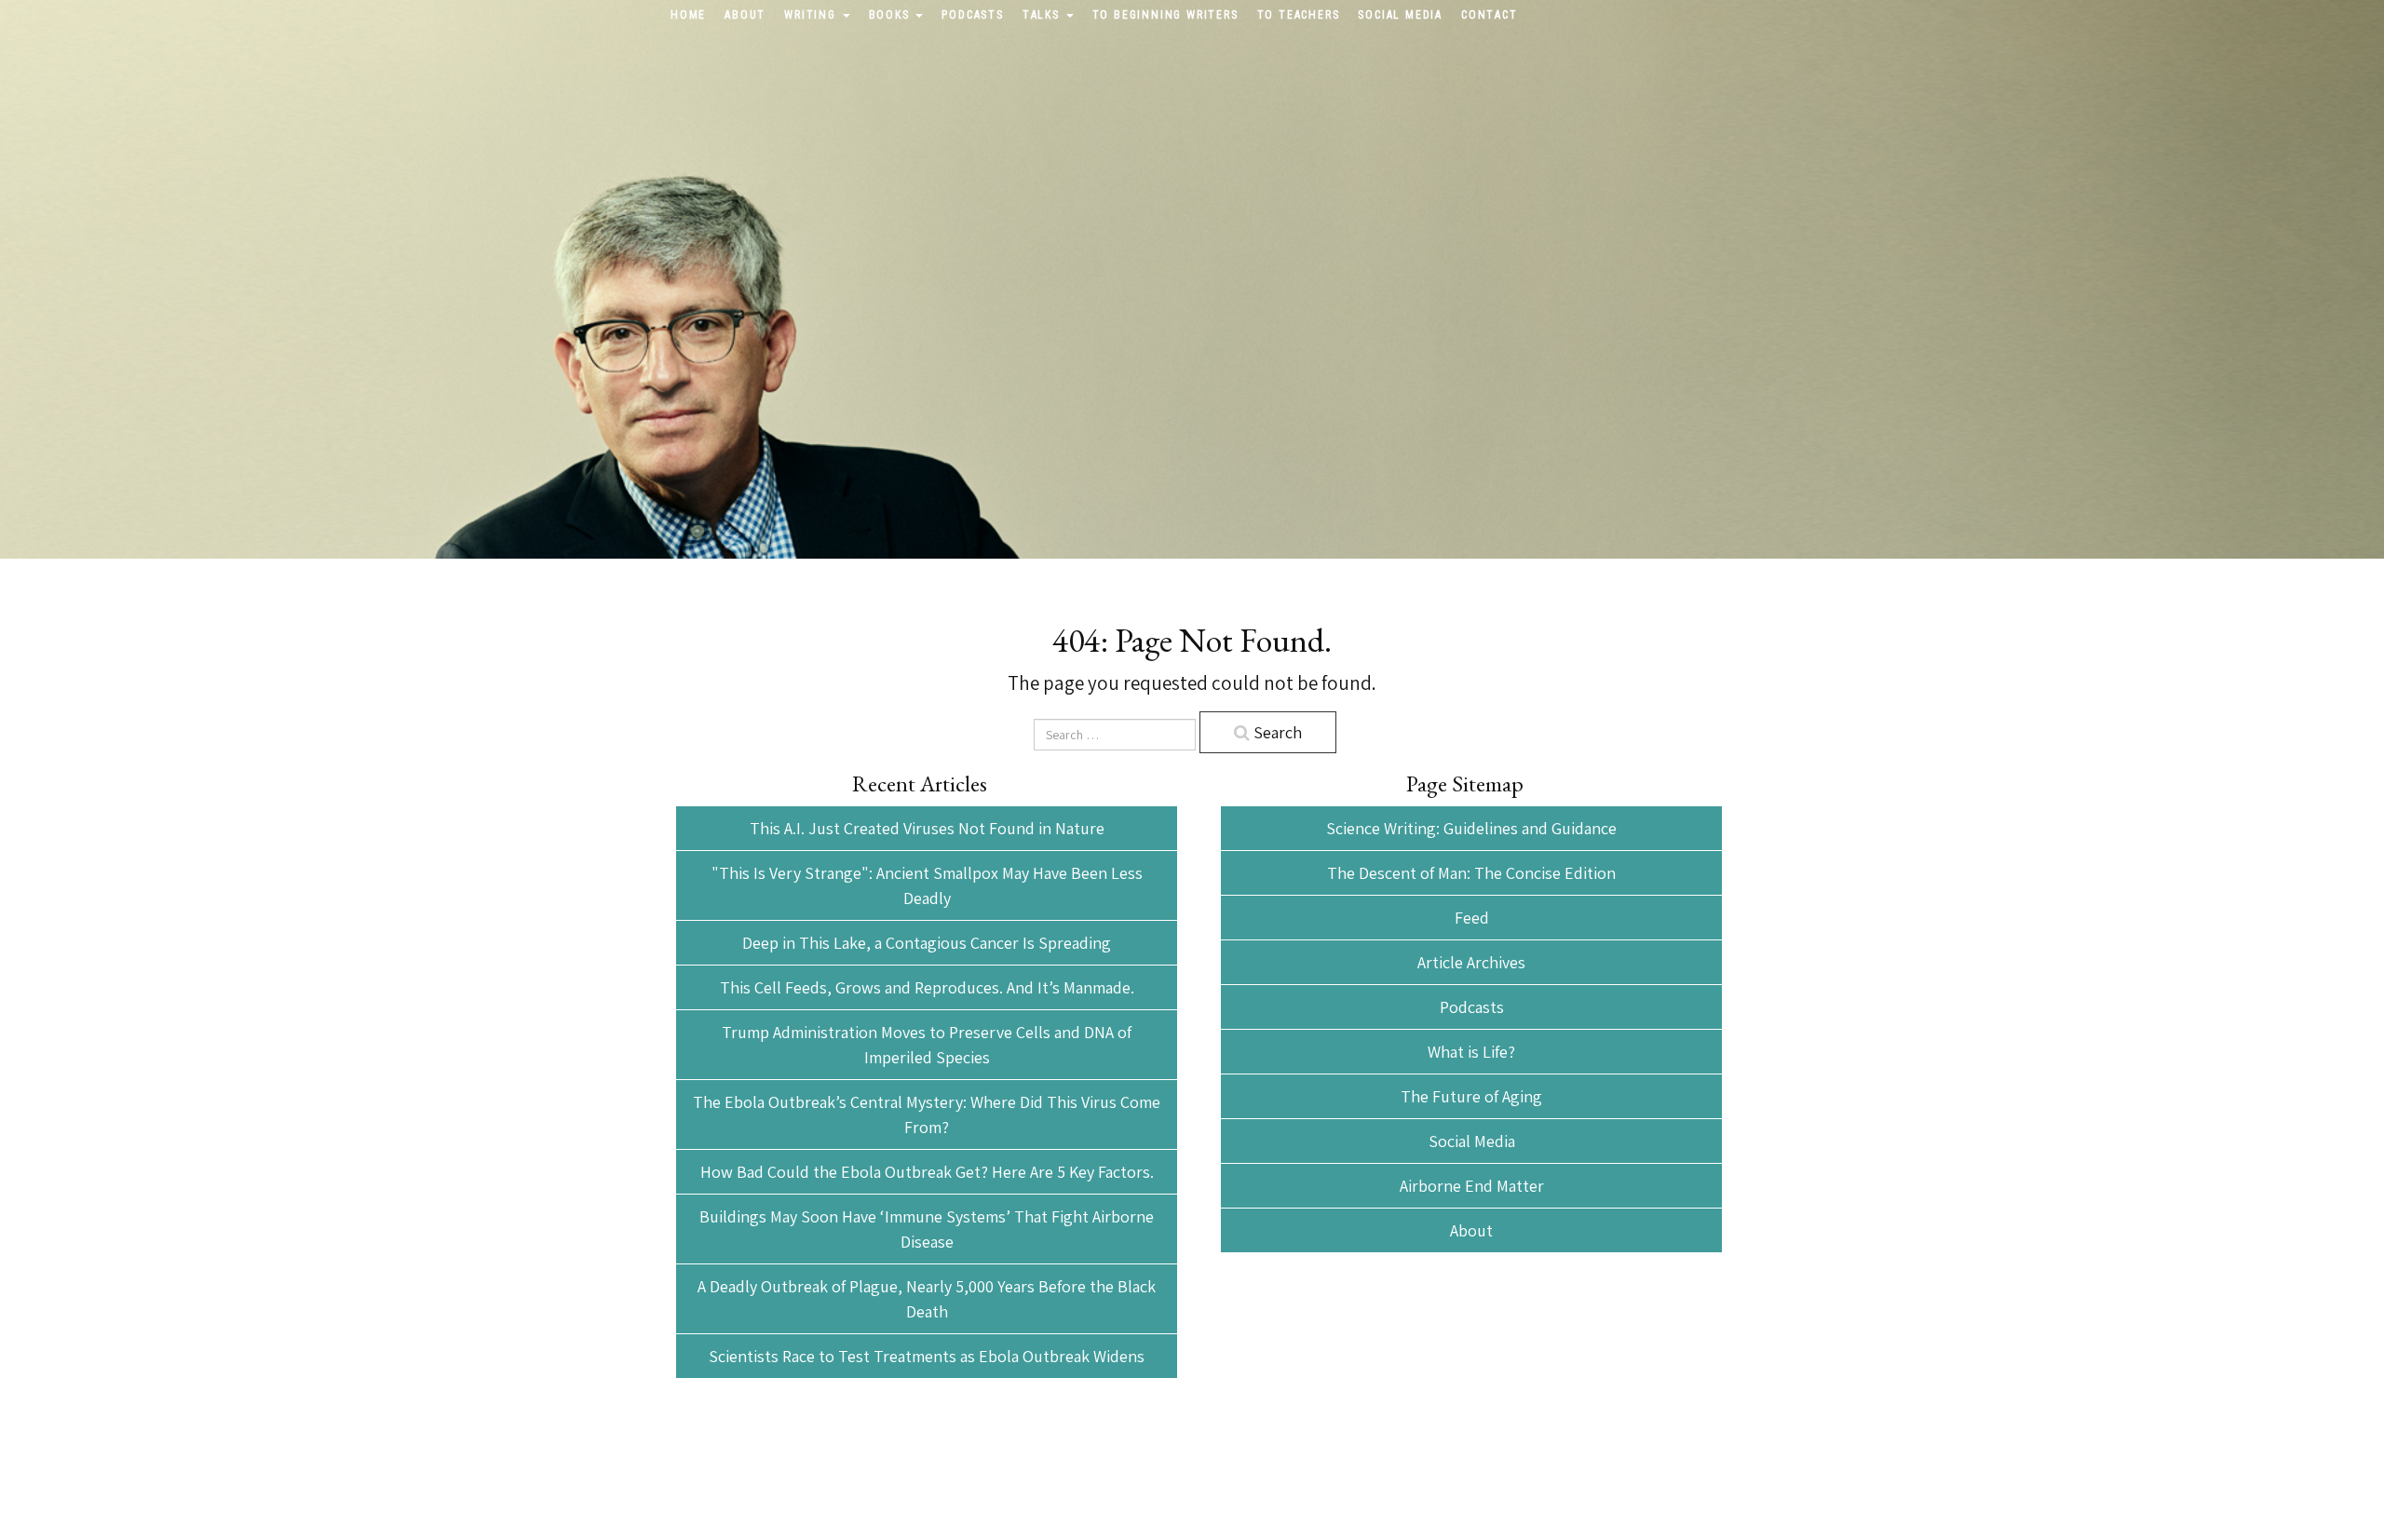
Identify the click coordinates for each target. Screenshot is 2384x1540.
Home (688, 15)
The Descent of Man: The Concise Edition (1471, 873)
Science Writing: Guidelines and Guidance (1471, 828)
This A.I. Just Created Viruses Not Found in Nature (927, 828)
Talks (1043, 15)
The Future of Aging (1471, 1096)
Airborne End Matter (1472, 1186)
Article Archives (1471, 962)
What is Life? (1471, 1052)
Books (892, 15)
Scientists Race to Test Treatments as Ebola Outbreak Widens (927, 1356)
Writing (812, 15)
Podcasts (972, 15)
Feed (1472, 918)
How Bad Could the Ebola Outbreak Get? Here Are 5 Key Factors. (927, 1172)
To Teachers (1299, 15)
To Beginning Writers (1165, 15)
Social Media (1400, 15)
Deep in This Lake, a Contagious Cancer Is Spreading (927, 943)
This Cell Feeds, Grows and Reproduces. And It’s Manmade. (927, 987)
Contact (1490, 15)
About (745, 15)
